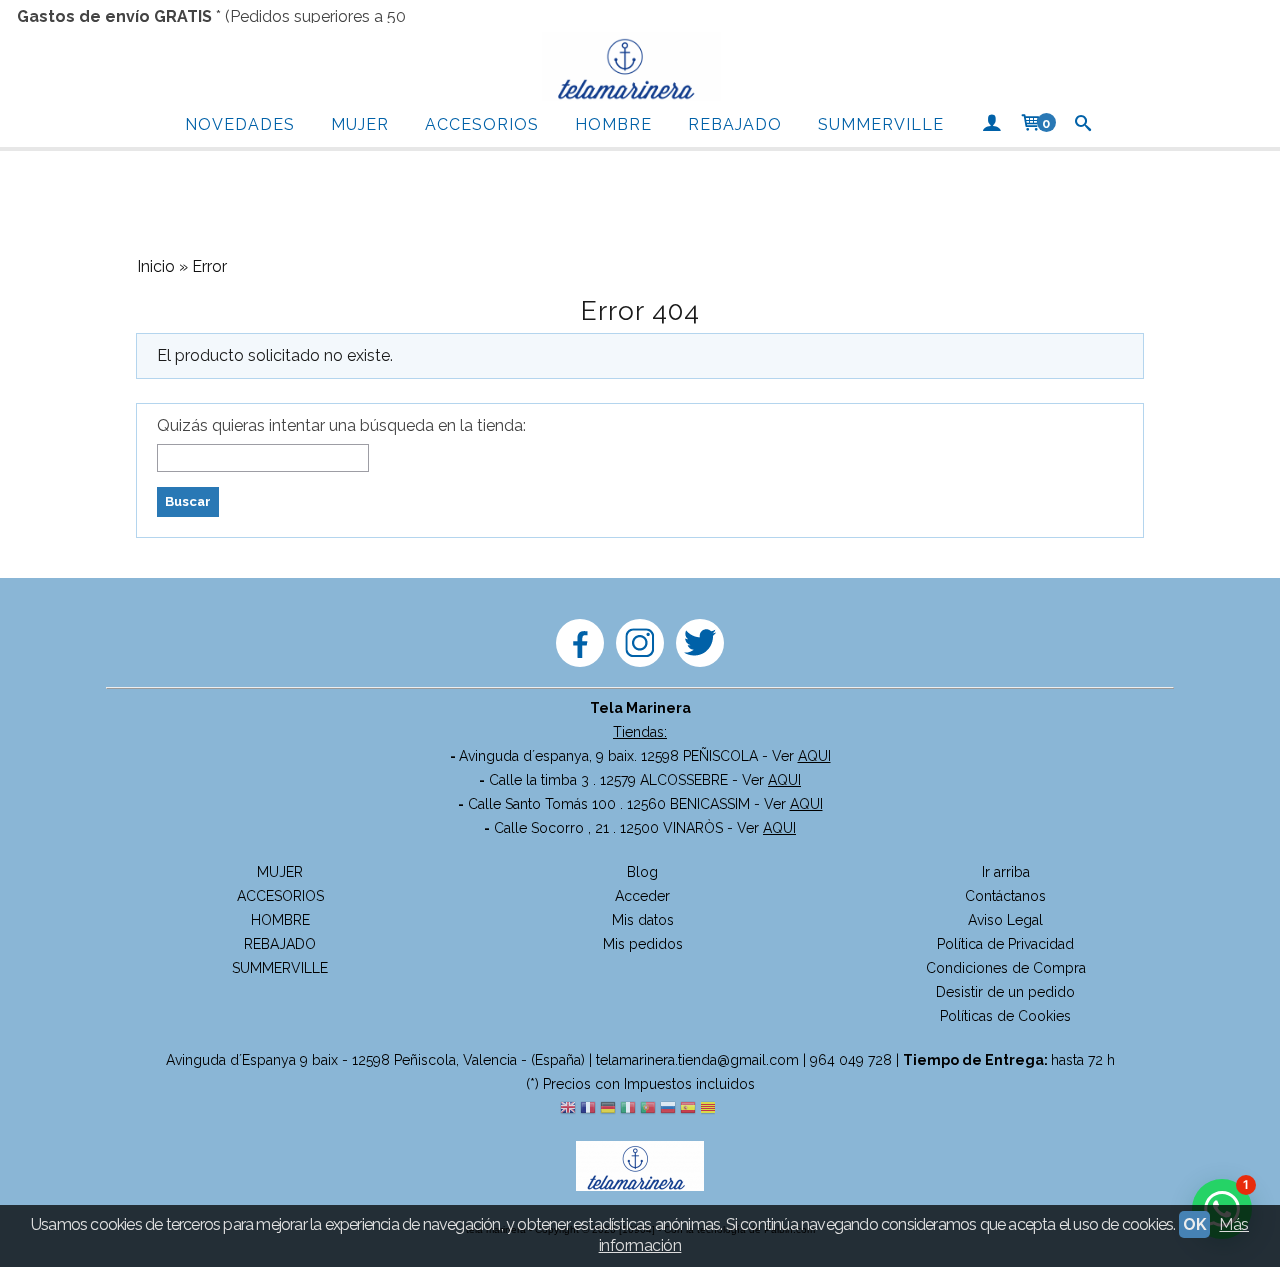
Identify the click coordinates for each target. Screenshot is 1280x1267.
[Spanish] (688, 1109)
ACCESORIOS (482, 124)
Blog (642, 872)
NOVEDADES (240, 124)
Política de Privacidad (1005, 944)
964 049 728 (851, 1060)
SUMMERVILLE (881, 124)
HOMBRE (613, 124)
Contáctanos (1005, 896)
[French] (588, 1109)
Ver (801, 756)
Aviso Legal (1005, 920)
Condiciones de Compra (1006, 968)
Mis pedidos (643, 944)
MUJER (360, 124)
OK (1194, 1224)
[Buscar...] (1083, 125)
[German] (608, 1109)
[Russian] (668, 1109)
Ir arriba (1006, 872)
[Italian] (628, 1109)
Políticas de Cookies (1005, 1016)
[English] (568, 1109)
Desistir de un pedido (1005, 992)
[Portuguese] (648, 1109)
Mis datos (643, 920)
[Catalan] (710, 1109)
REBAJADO (735, 124)
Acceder (642, 896)
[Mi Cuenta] (991, 125)
